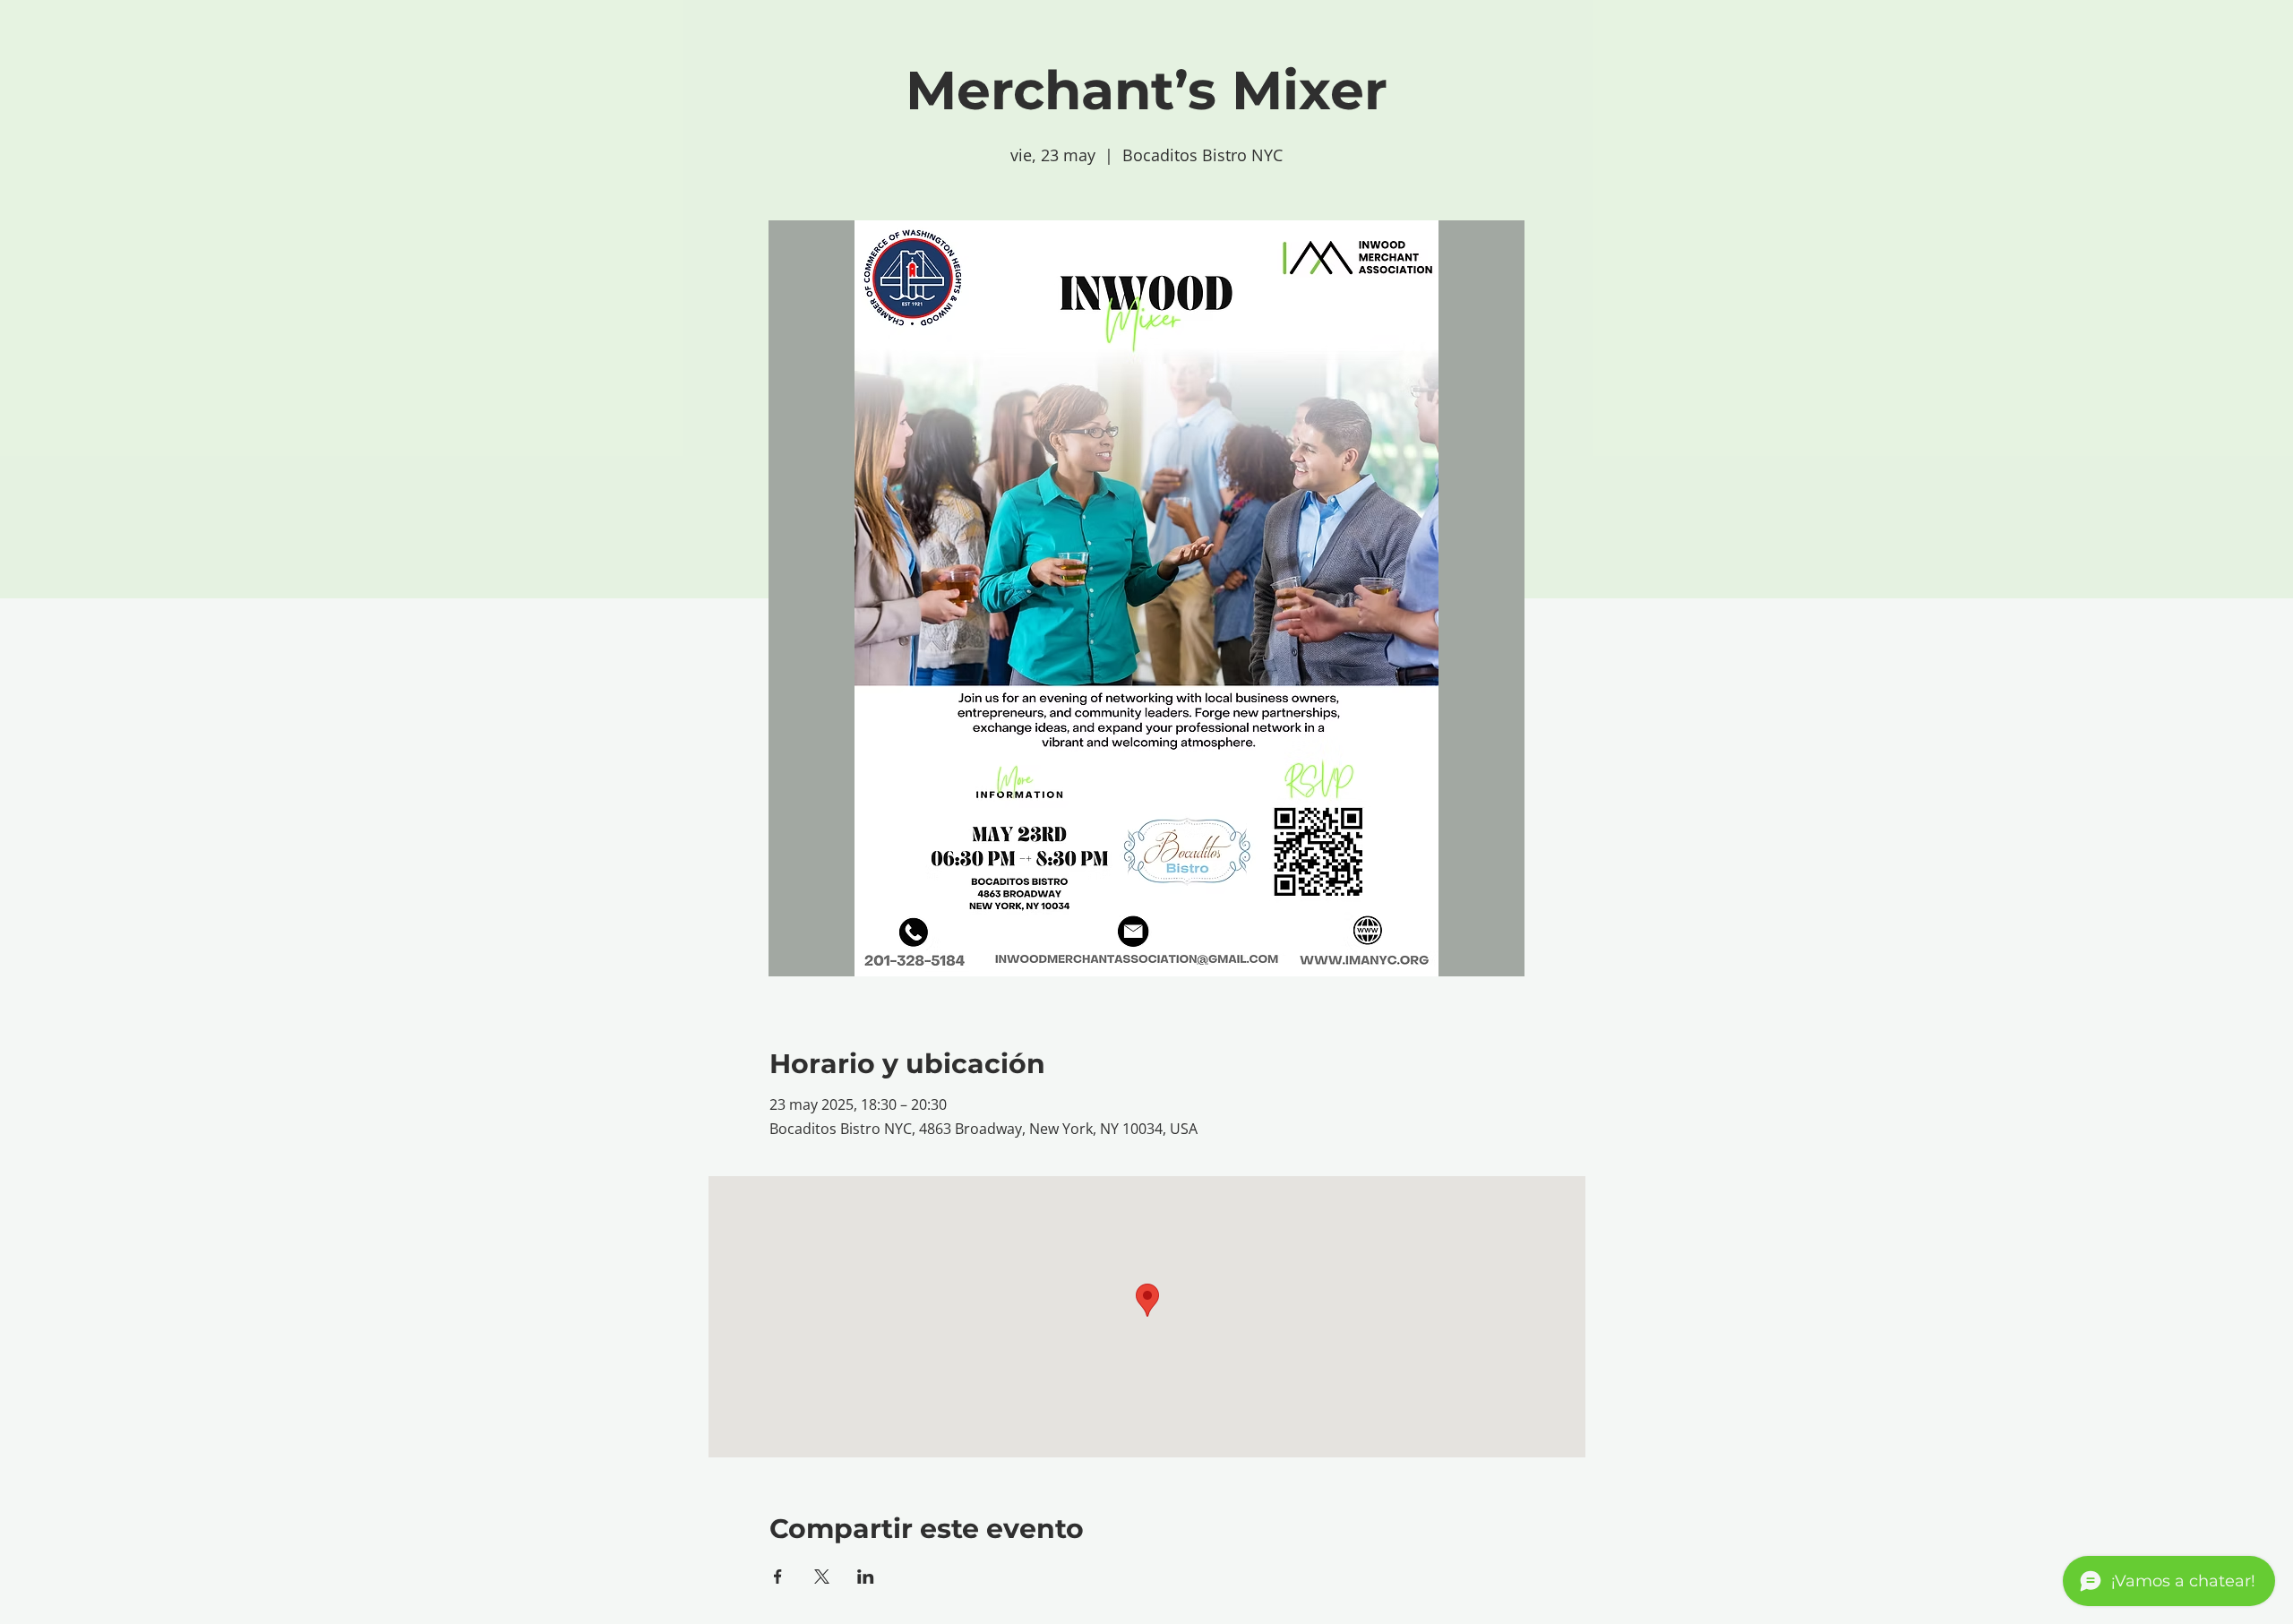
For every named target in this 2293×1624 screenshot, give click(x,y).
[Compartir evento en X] (822, 1577)
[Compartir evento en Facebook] (778, 1577)
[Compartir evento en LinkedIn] (866, 1577)
